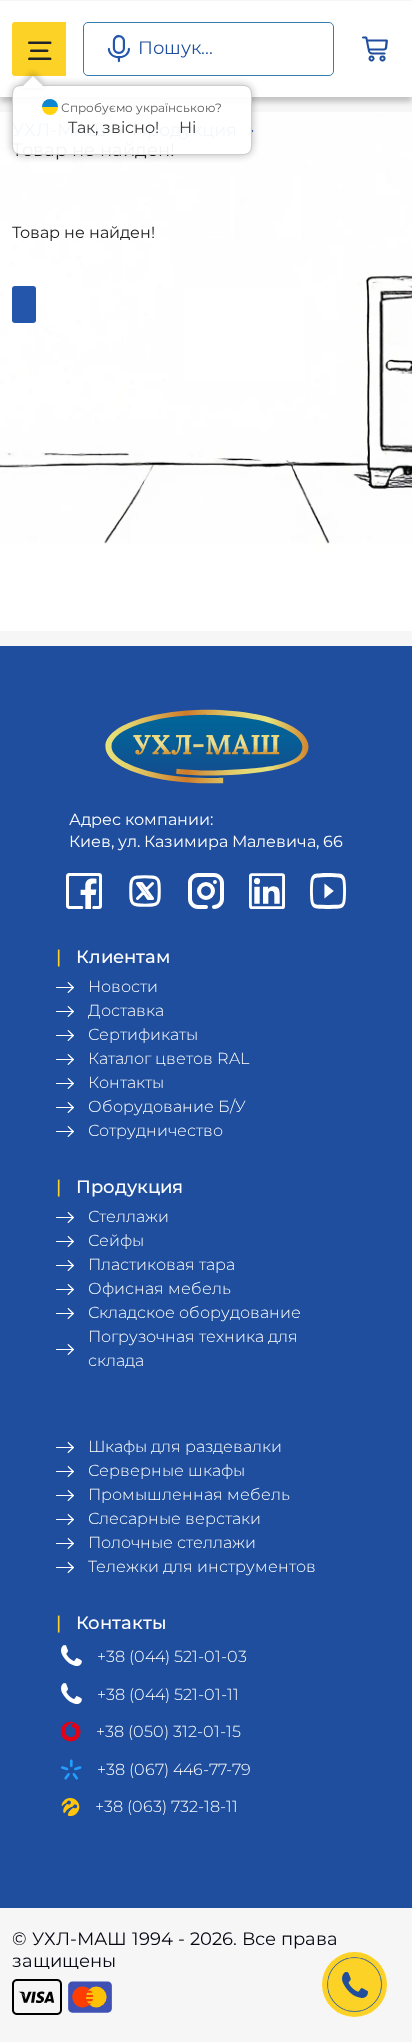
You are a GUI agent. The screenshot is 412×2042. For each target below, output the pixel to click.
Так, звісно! (113, 127)
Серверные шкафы (166, 1470)
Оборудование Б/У (167, 1106)
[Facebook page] (84, 891)
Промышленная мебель (189, 1494)
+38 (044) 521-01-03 (172, 1656)
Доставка (126, 1010)
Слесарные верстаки (174, 1518)
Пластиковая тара (161, 1264)
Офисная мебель (159, 1288)
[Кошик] (375, 49)
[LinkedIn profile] (267, 891)
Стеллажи (128, 1216)
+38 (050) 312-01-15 (168, 1731)
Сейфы (116, 1240)
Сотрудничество (155, 1130)
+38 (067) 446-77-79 (174, 1769)
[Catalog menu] (39, 49)
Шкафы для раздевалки (185, 1446)
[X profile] (145, 891)
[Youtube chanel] (328, 891)
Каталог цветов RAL (168, 1058)
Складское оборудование (194, 1312)
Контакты (126, 1082)
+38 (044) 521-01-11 (168, 1694)
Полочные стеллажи (172, 1542)
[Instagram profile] (206, 891)
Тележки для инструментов (202, 1566)
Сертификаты (143, 1034)
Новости (123, 986)
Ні (187, 127)
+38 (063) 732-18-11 (166, 1806)
